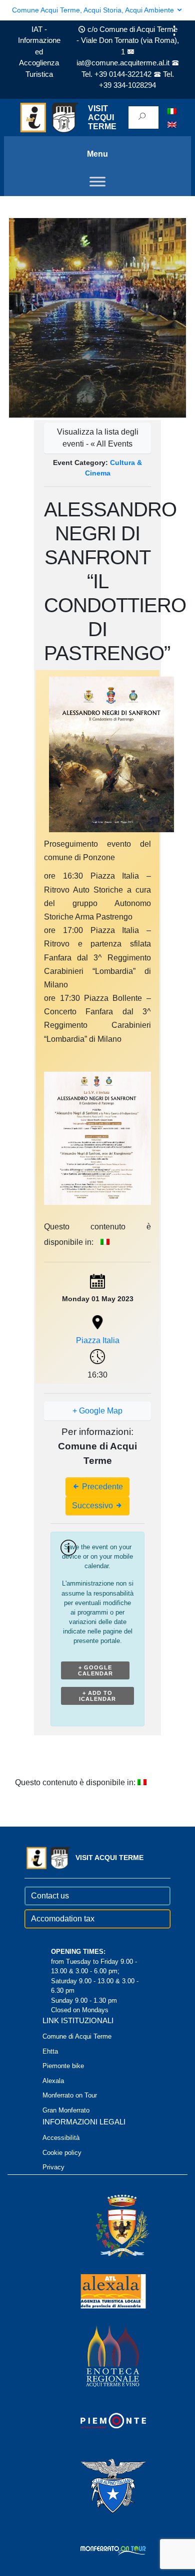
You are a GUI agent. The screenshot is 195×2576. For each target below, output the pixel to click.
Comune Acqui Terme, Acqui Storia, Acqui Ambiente (94, 10)
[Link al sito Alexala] (99, 2291)
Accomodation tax (63, 1919)
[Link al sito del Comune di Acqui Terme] (108, 2226)
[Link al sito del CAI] (99, 2485)
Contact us (50, 1896)
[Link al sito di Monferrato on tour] (99, 2550)
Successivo (93, 1506)
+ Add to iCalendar (97, 1696)
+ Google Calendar (95, 1670)
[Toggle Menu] (97, 182)
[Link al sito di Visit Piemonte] (99, 2421)
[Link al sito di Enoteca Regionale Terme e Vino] (99, 2356)
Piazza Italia (98, 1340)
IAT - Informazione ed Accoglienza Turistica (39, 52)
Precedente (101, 1487)
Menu (97, 154)
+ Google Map (97, 1411)
